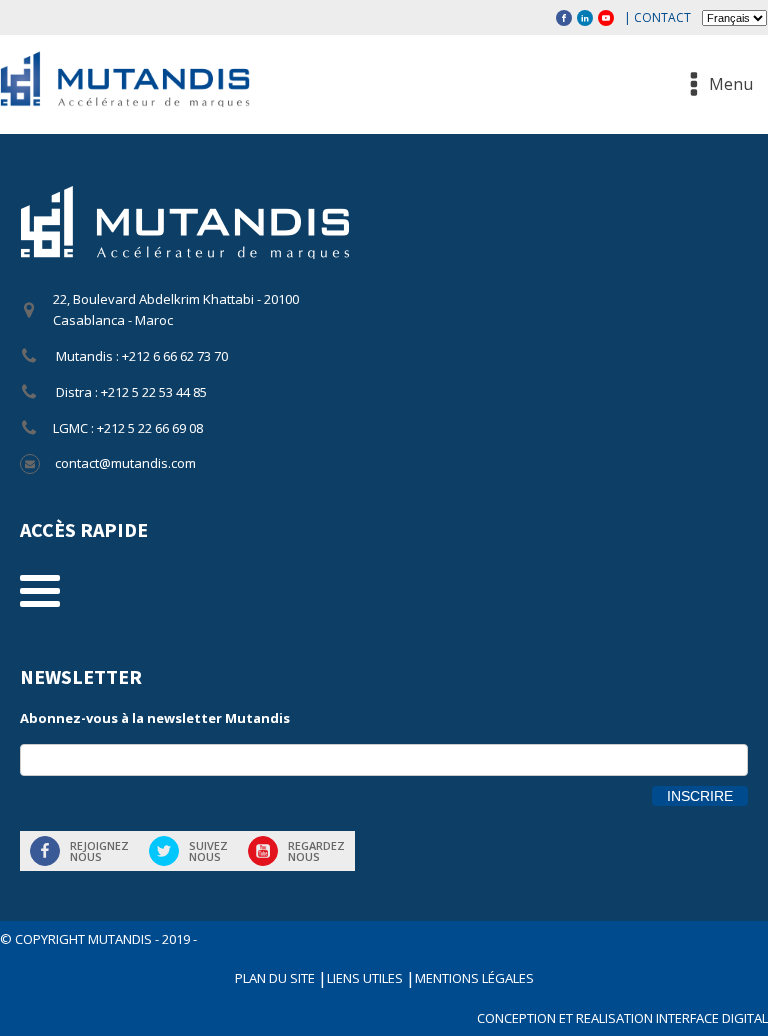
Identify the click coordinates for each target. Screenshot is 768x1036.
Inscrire (700, 796)
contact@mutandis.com (125, 463)
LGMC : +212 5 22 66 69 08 (128, 428)
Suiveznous (208, 851)
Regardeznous (316, 851)
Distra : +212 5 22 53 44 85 (130, 392)
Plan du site (276, 978)
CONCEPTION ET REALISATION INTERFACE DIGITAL (622, 1018)
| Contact (657, 17)
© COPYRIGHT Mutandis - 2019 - (98, 939)
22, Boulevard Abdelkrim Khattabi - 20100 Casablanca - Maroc (176, 309)
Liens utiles (366, 978)
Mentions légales (474, 978)
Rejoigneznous (99, 851)
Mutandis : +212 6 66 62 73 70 (140, 356)
